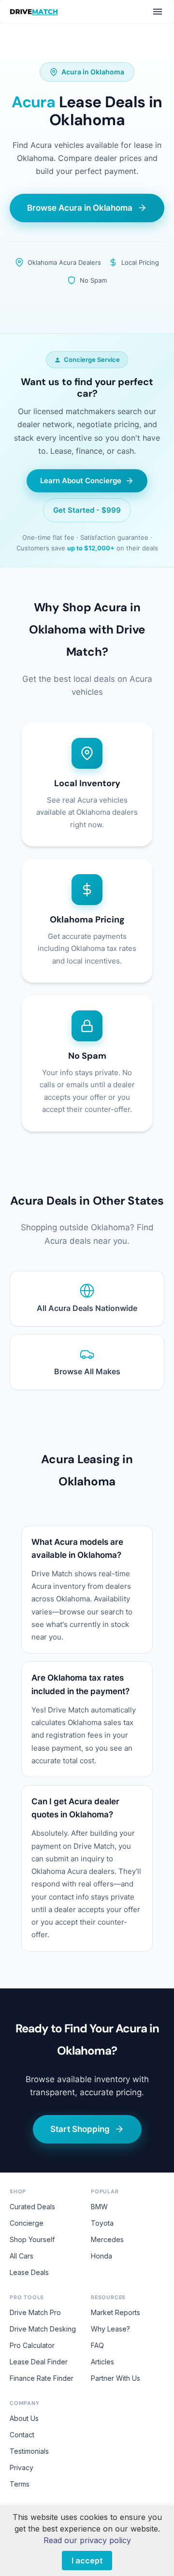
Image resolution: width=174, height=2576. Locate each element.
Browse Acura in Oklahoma (80, 208)
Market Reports (116, 2312)
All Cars (22, 2256)
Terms (20, 2484)
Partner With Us (116, 2378)
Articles (102, 2362)
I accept (87, 2561)
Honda (101, 2256)
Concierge (27, 2223)
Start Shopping (80, 2129)
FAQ (97, 2345)
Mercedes (107, 2239)
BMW (99, 2207)
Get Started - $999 (87, 510)
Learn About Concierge (81, 481)
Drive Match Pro (35, 2312)
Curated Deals (32, 2207)
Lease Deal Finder (39, 2362)
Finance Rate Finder (42, 2378)
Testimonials (29, 2451)
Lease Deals (29, 2272)
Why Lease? (110, 2329)
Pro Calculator (32, 2345)
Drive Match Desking (43, 2329)
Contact (22, 2435)
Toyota (102, 2223)
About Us (24, 2418)
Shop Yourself (32, 2239)
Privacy (22, 2468)
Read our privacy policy (87, 2540)
